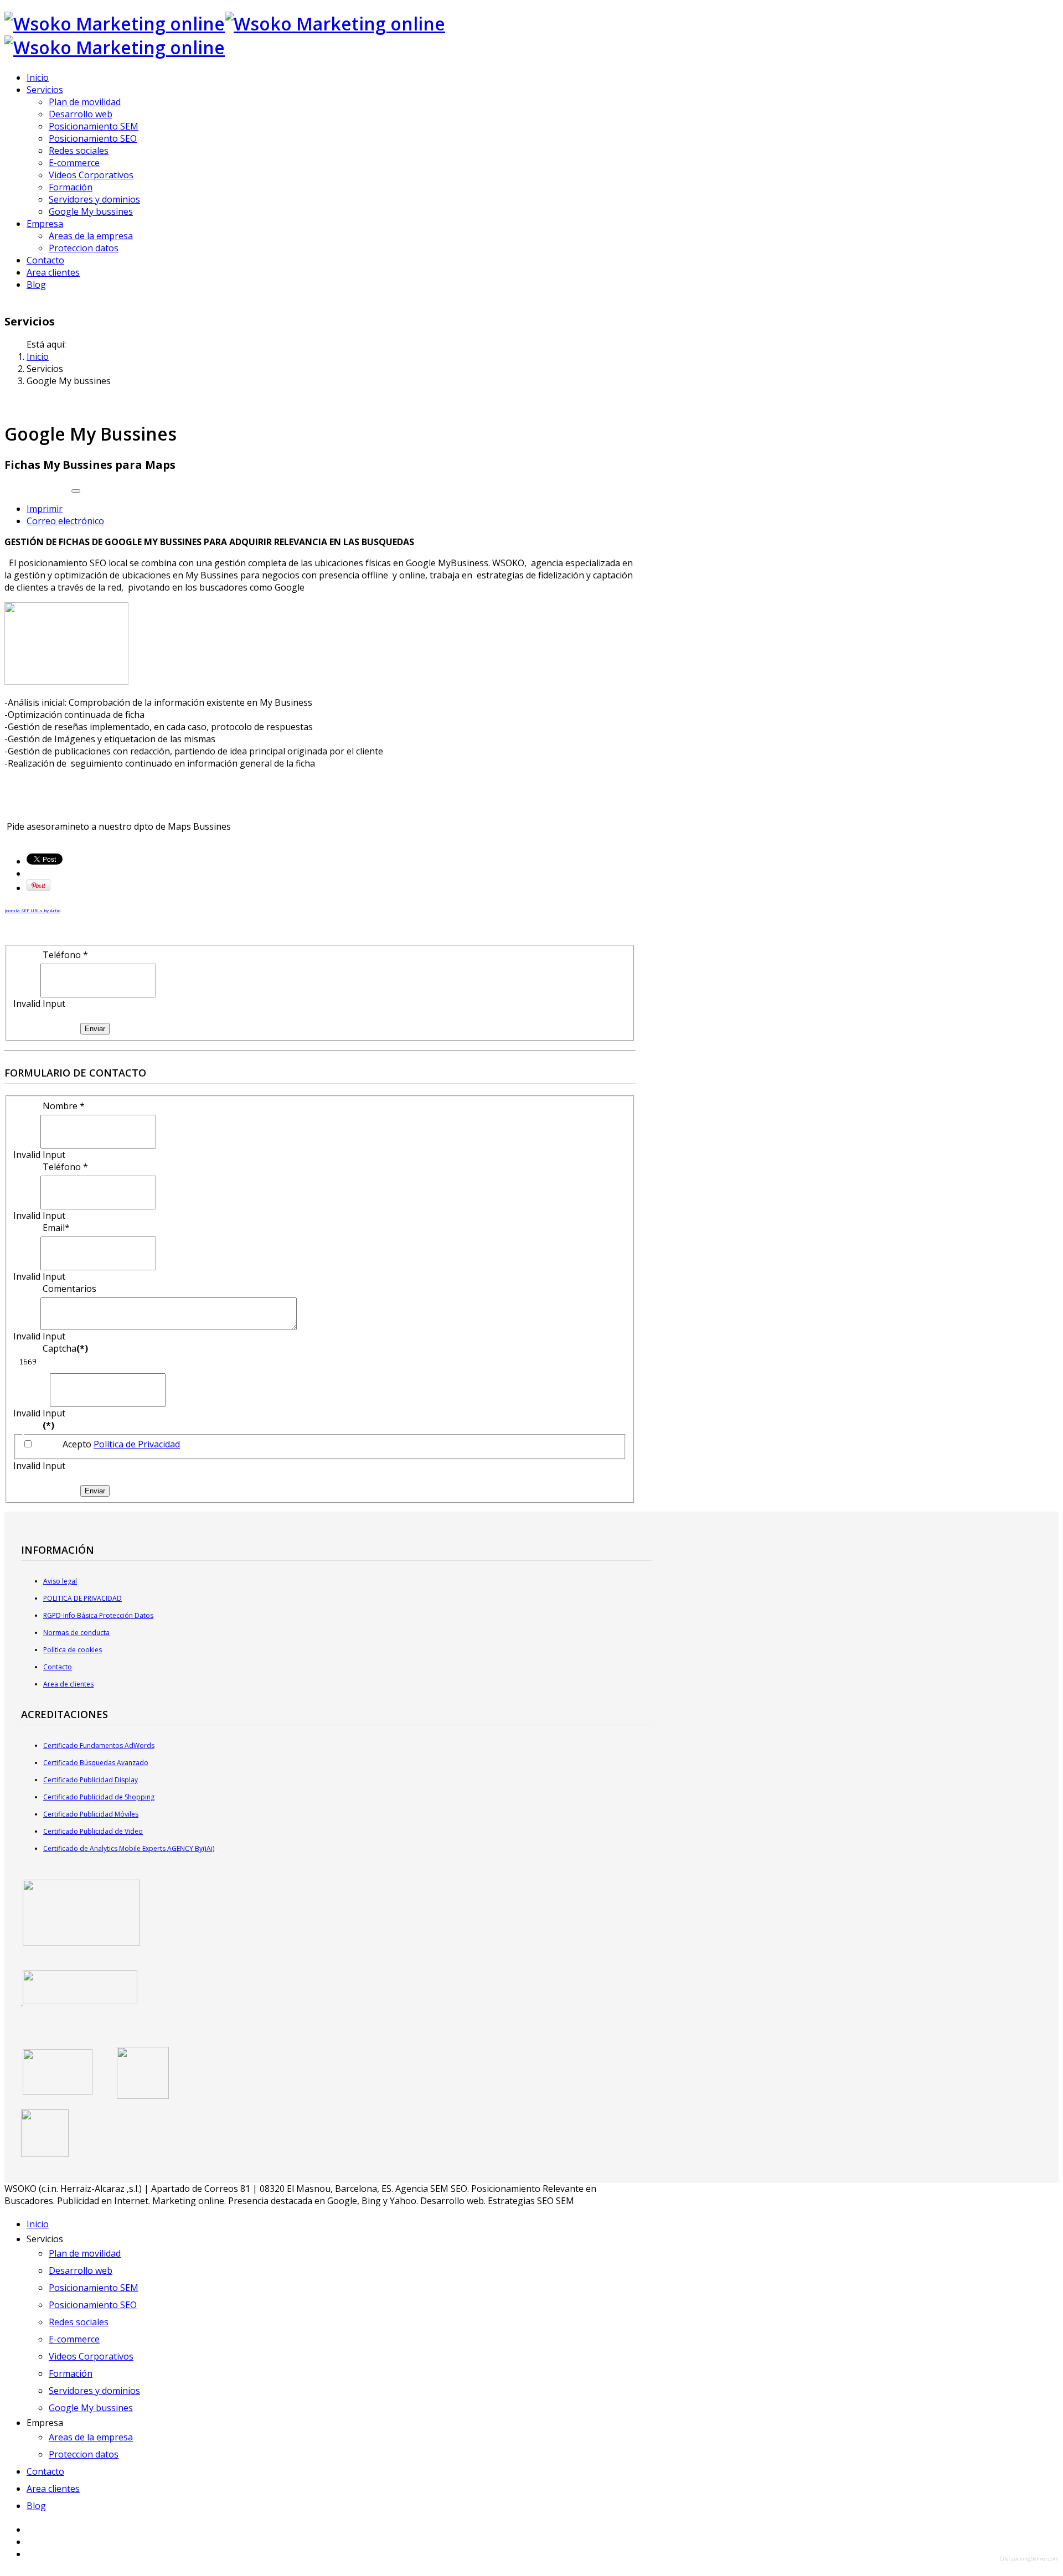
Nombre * (64, 1106)
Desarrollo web (81, 114)
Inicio (38, 77)
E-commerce (74, 163)
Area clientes (53, 272)
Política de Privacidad (137, 1444)
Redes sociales (79, 151)
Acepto (121, 1444)
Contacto (45, 260)
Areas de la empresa (91, 236)
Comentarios (69, 1289)
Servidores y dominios (94, 199)
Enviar (95, 1029)
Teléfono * (65, 955)
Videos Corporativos (91, 175)
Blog (36, 285)
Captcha (65, 1348)
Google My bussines (91, 211)
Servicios (45, 90)
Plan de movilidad (85, 102)
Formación (71, 187)
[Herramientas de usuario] (76, 491)
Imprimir (45, 509)
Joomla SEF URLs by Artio (32, 910)
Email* (56, 1228)
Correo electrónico (65, 521)
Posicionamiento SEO (93, 138)
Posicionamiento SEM (94, 126)
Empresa (45, 224)
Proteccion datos (84, 248)
